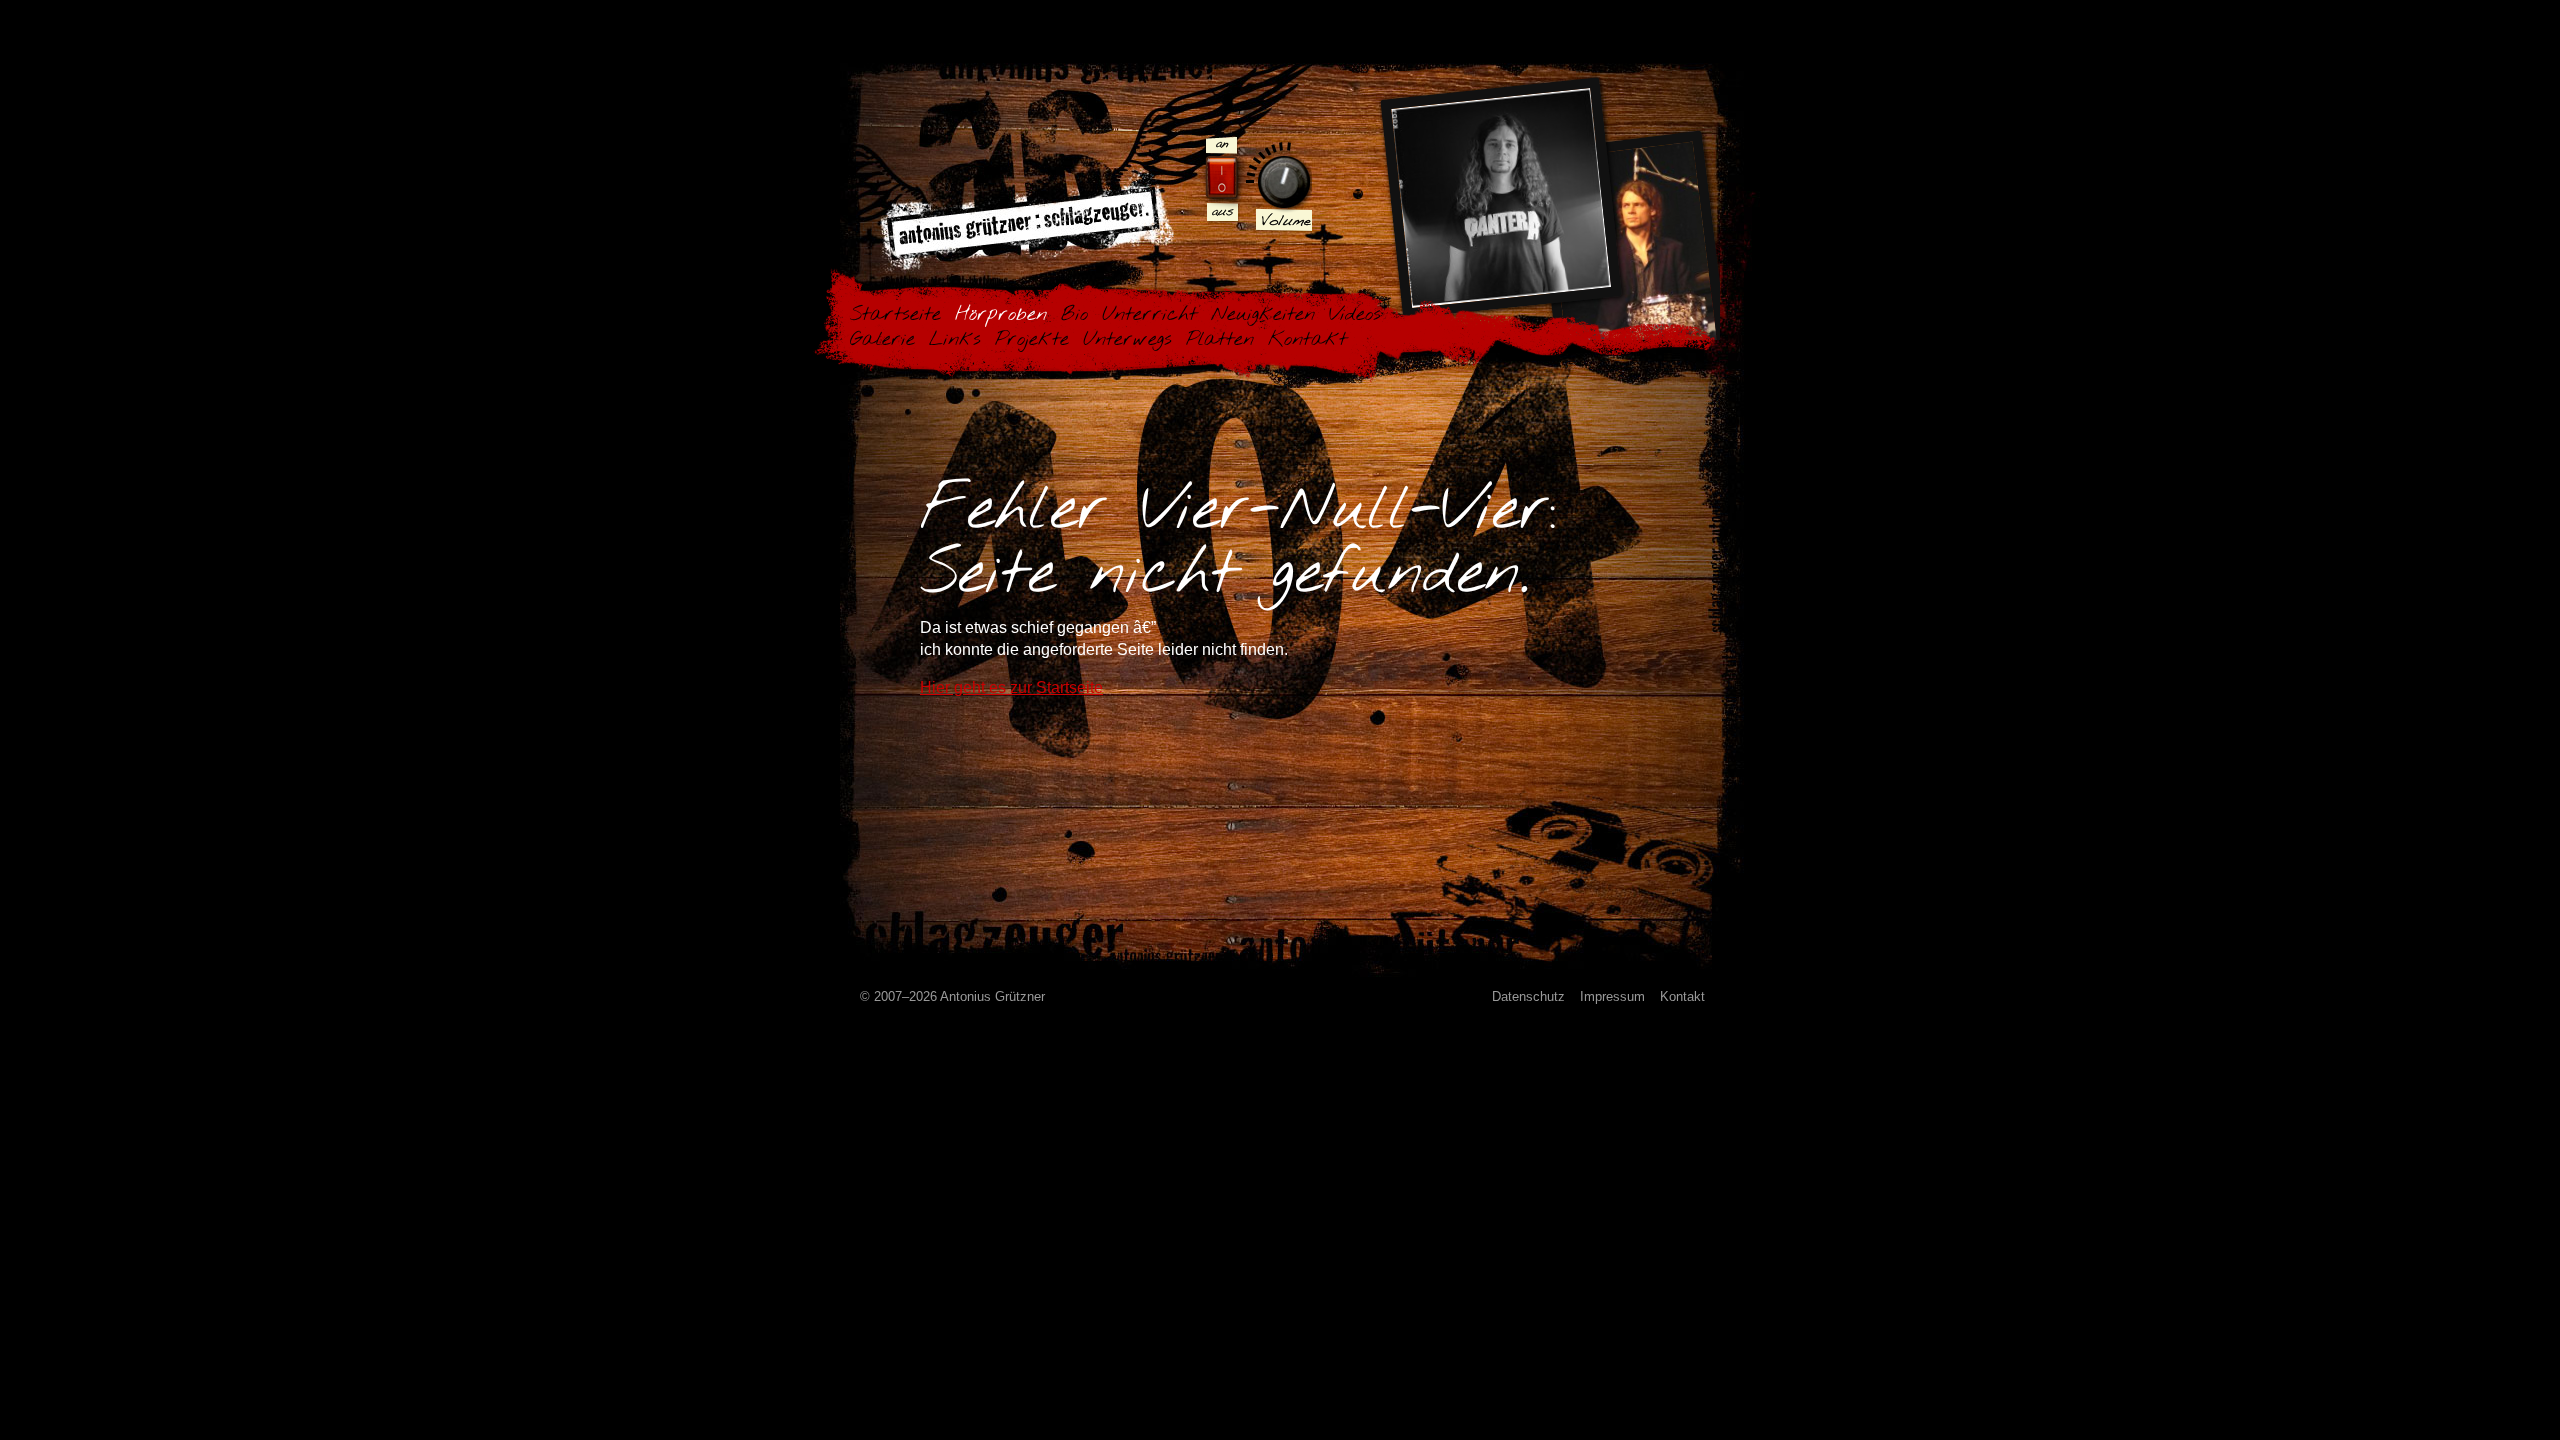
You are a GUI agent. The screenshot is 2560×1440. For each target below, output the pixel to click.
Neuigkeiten (1263, 314)
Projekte (1032, 339)
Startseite (895, 314)
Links (955, 339)
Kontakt (1307, 339)
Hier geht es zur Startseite (1011, 687)
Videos (1355, 314)
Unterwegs (1127, 339)
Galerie (882, 339)
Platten (1220, 339)
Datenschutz (1528, 996)
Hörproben (1001, 314)
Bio (1074, 314)
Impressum (1612, 996)
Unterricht (1149, 314)
